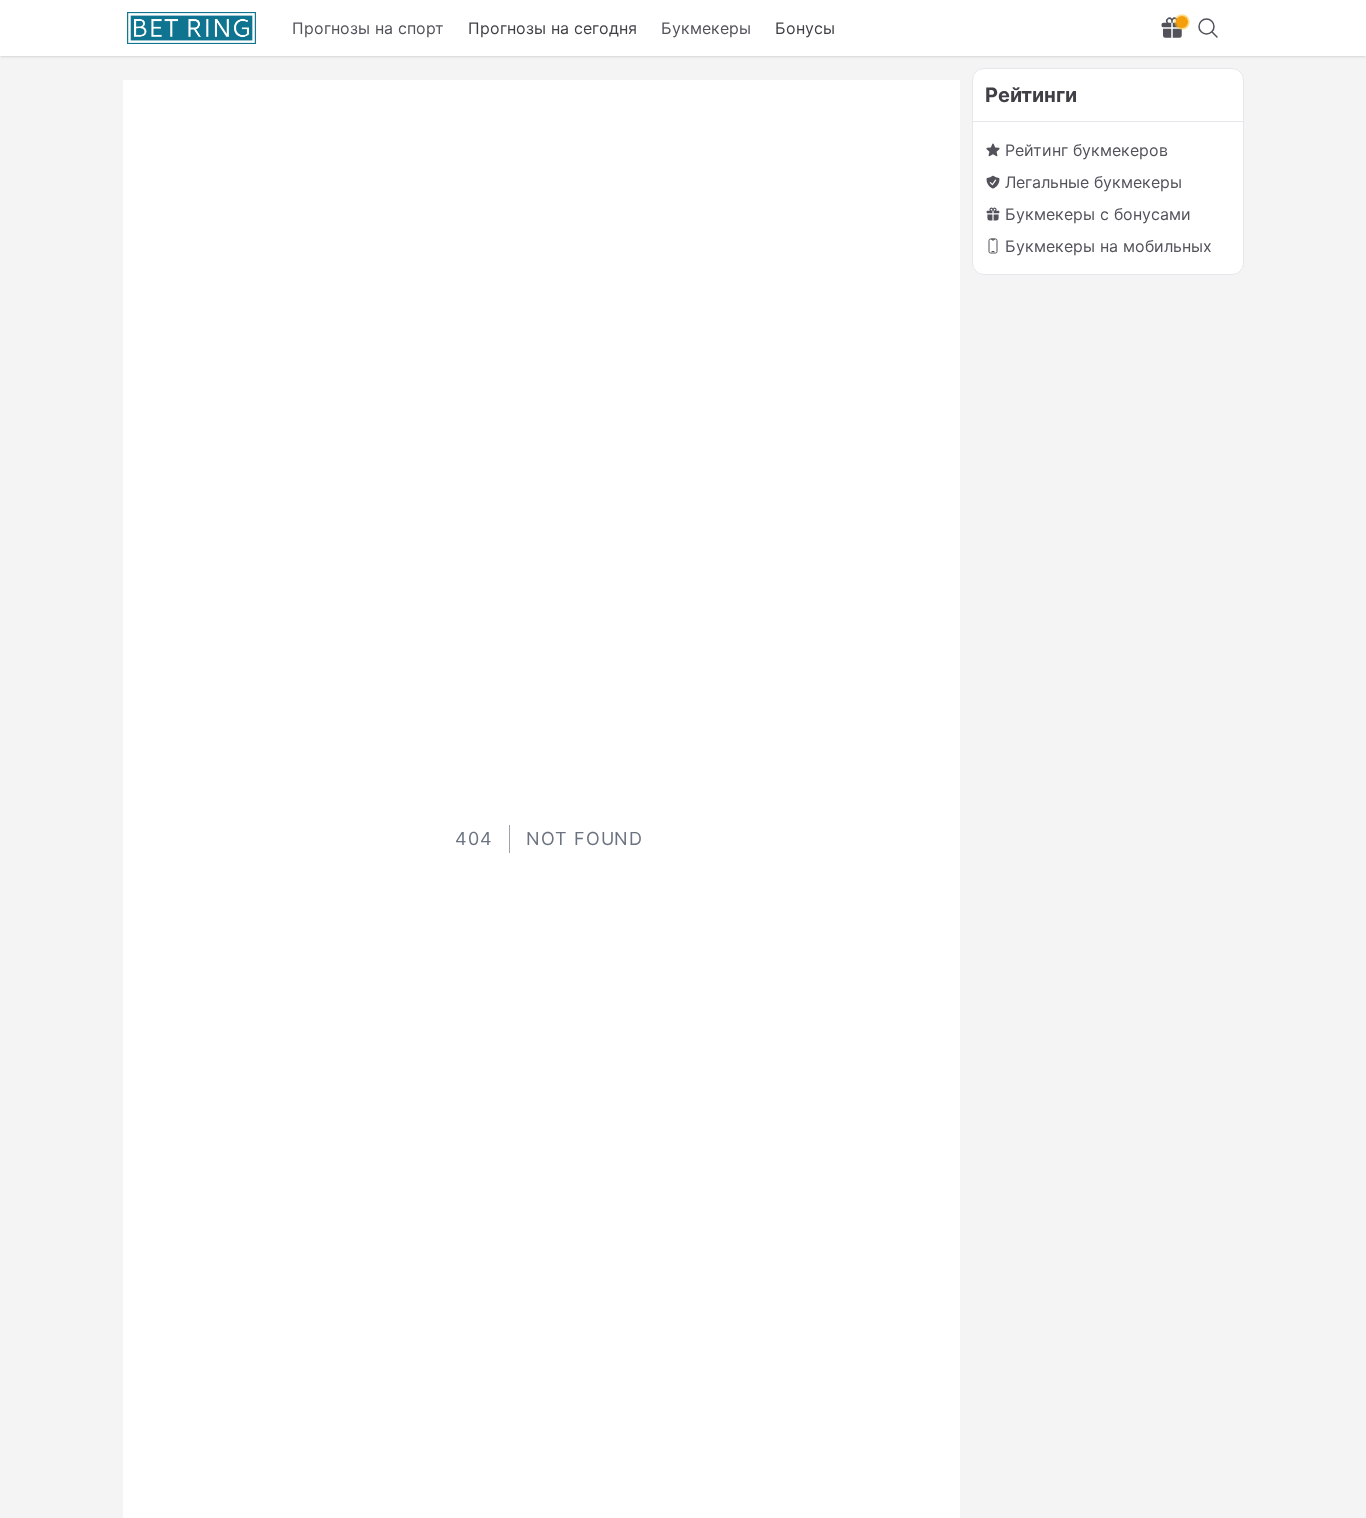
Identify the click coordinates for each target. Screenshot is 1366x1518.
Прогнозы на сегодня (552, 28)
